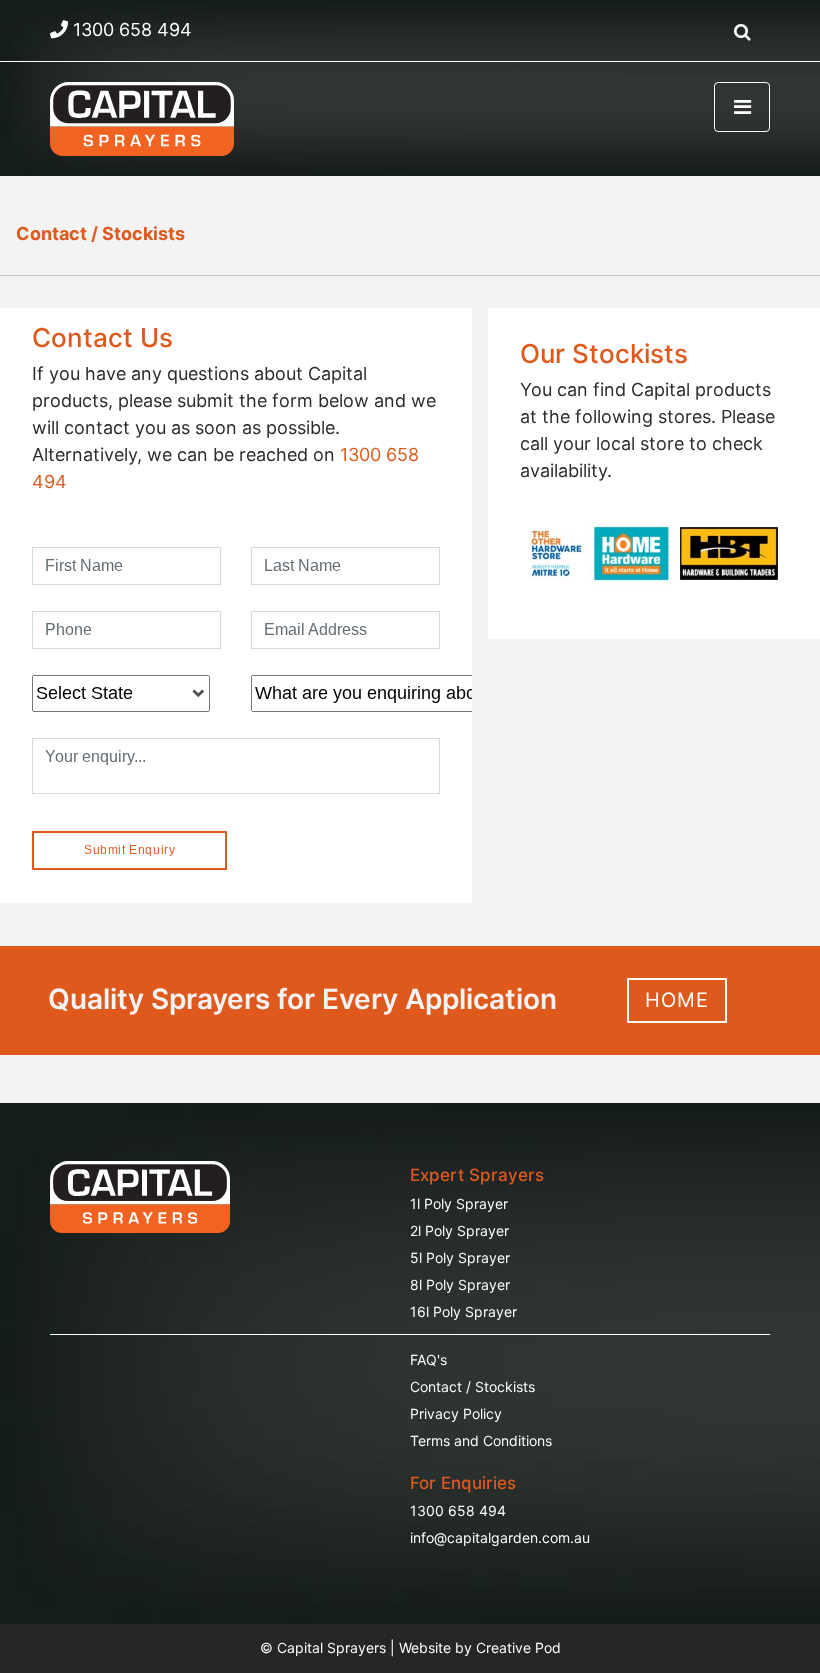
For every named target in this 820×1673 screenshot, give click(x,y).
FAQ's (428, 1359)
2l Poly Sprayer (459, 1230)
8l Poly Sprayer (460, 1284)
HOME (677, 1000)
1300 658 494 (458, 1510)
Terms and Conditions (481, 1440)
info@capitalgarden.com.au (500, 1537)
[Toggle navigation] (742, 107)
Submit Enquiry (129, 850)
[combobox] (121, 693)
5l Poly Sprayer (460, 1257)
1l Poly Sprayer (459, 1203)
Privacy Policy (456, 1413)
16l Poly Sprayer (463, 1311)
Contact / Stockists (100, 233)
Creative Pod (518, 1647)
